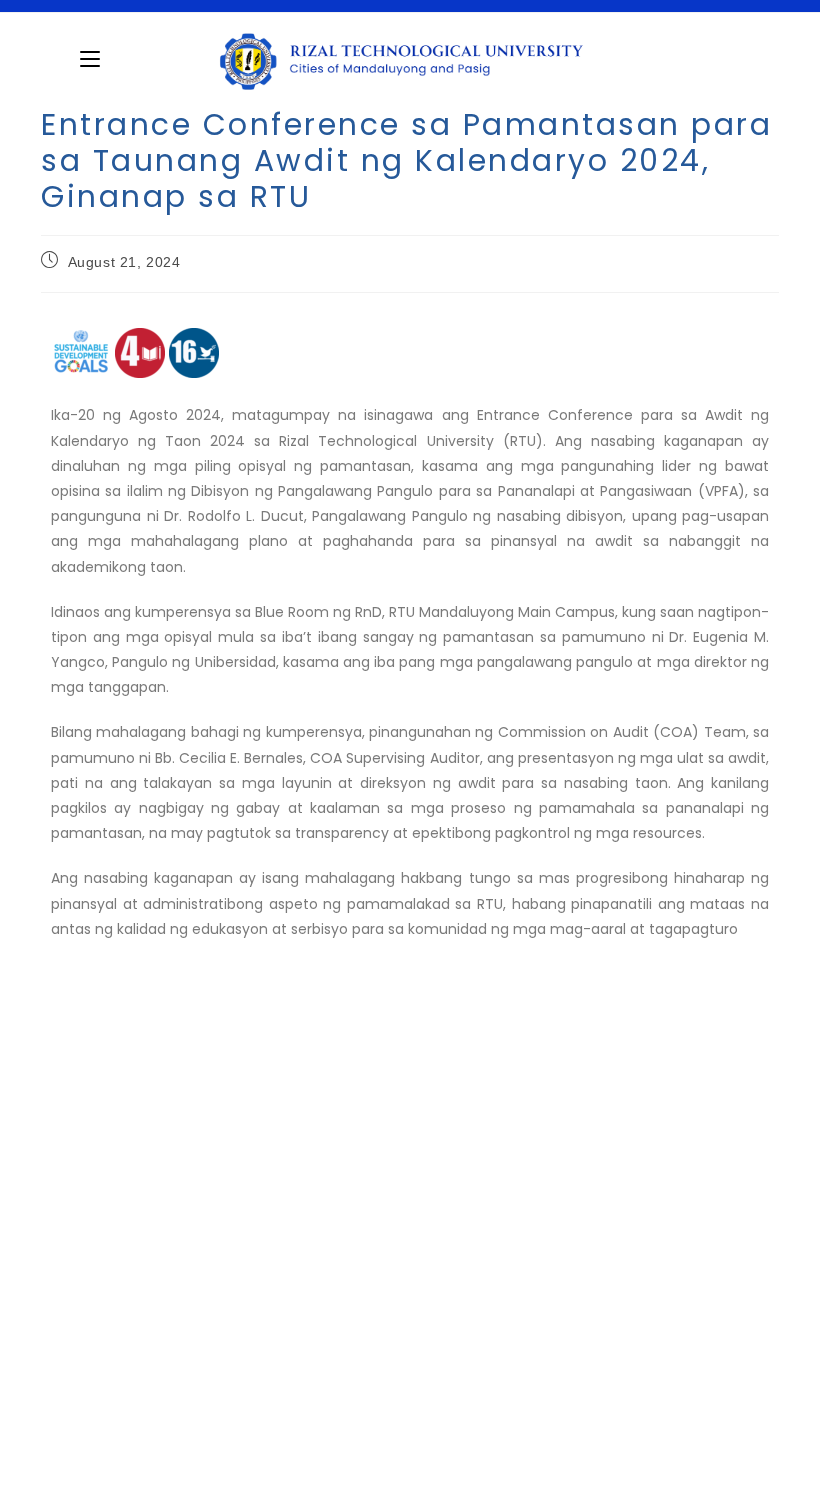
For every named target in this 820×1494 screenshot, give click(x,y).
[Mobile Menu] (90, 59)
